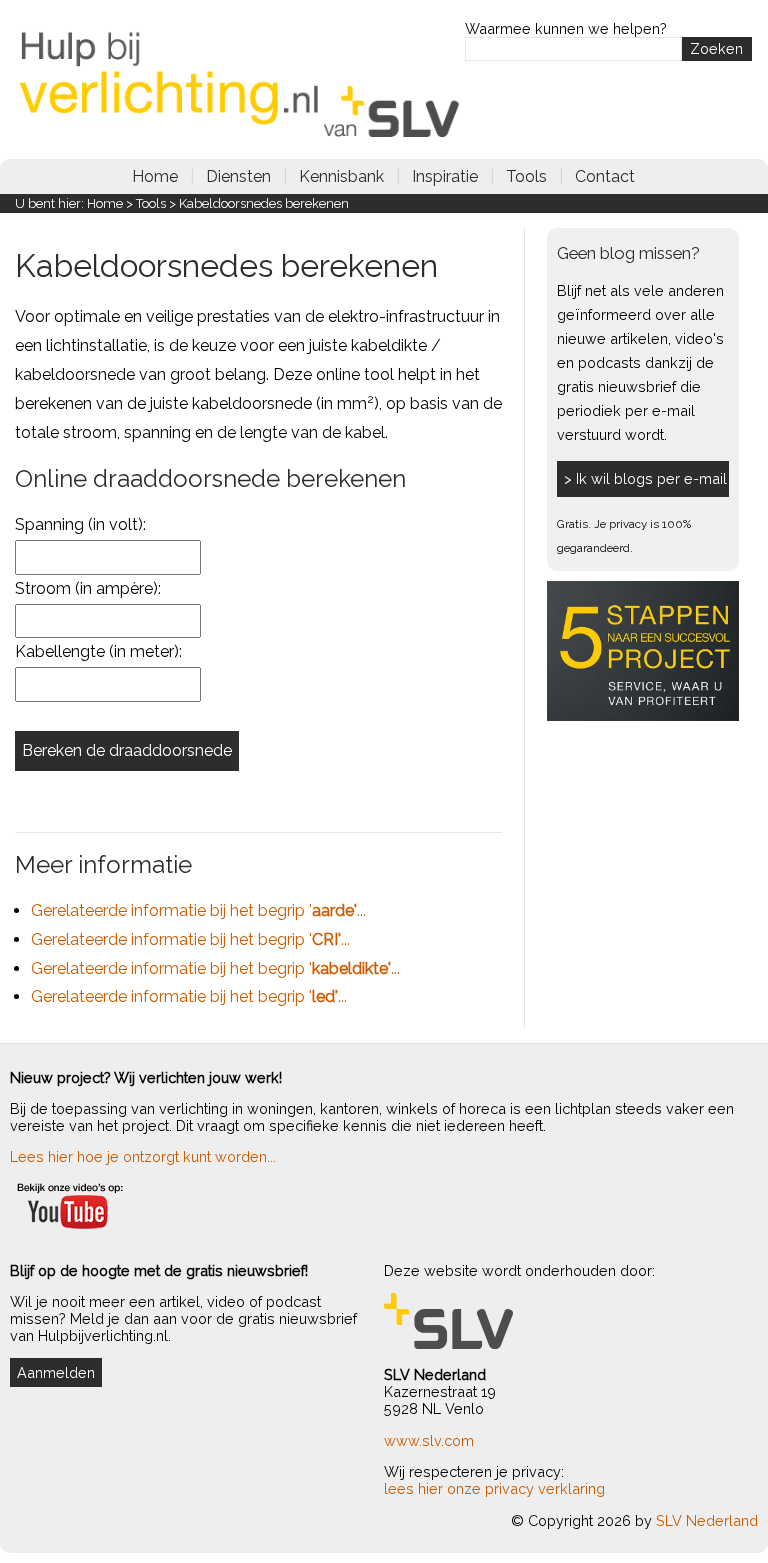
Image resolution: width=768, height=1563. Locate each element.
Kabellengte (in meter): (98, 651)
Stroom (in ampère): (88, 588)
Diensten (238, 176)
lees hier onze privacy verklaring (494, 1488)
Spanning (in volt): (80, 524)
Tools (526, 176)
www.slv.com (429, 1440)
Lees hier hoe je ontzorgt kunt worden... (143, 1156)
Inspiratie (445, 176)
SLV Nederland (707, 1520)
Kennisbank (341, 176)
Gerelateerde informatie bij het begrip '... (198, 910)
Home (155, 176)
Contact (605, 176)
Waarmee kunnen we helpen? (566, 28)
